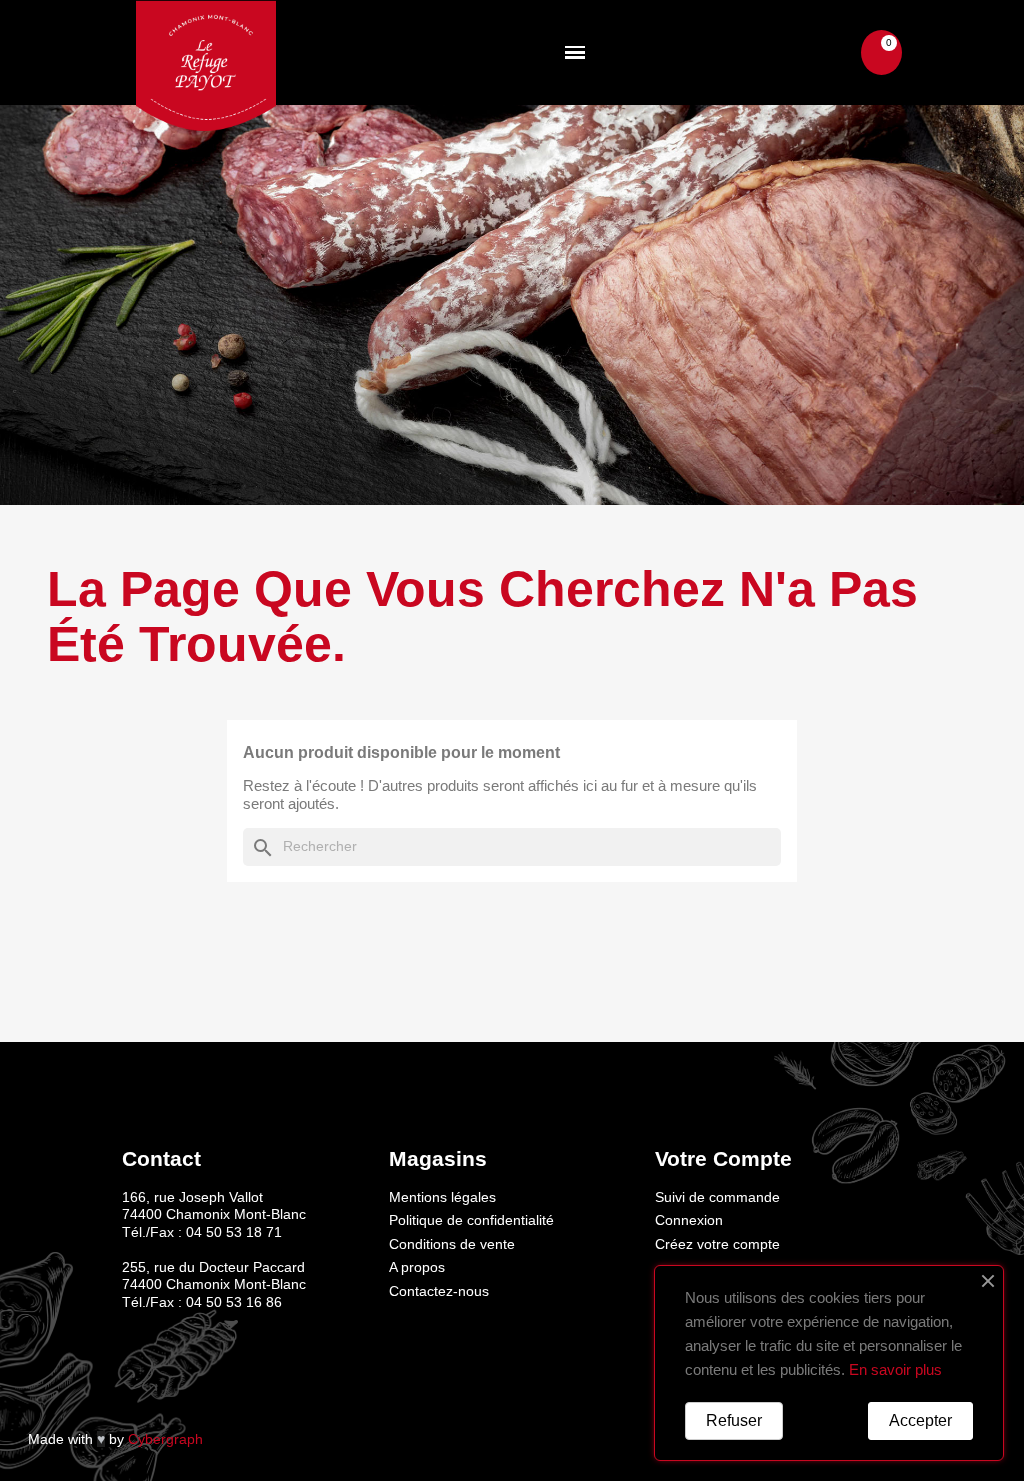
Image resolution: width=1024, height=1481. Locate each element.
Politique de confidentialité (471, 1220)
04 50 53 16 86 (234, 1302)
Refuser (734, 1420)
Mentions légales (442, 1197)
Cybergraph (165, 1439)
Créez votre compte (717, 1244)
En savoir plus (895, 1369)
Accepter (920, 1420)
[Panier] (881, 52)
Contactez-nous (439, 1291)
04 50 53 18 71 (234, 1232)
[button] (827, 52)
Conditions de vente (452, 1244)
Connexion (689, 1220)
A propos (417, 1267)
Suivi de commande (717, 1197)
